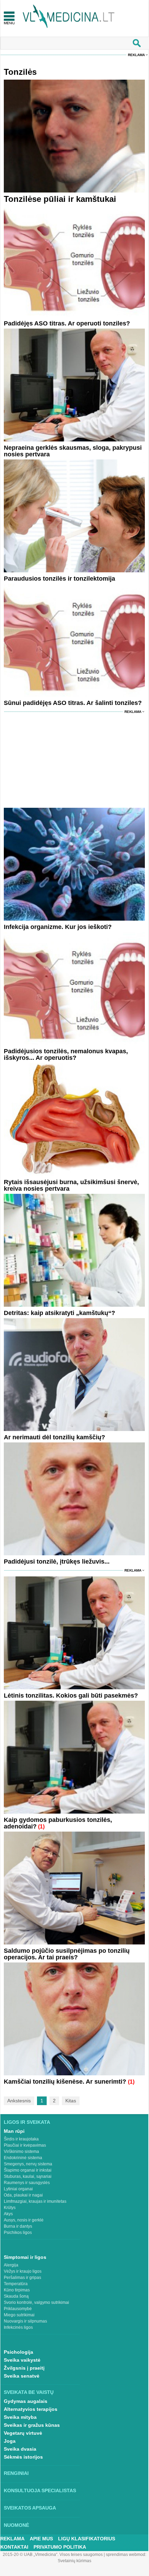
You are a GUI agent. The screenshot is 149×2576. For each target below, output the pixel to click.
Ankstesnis (19, 2101)
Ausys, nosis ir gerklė (24, 2220)
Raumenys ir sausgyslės (27, 2183)
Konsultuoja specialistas (40, 2490)
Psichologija (18, 2352)
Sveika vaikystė (22, 2360)
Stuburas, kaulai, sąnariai (28, 2176)
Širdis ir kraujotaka (21, 2139)
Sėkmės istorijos (23, 2457)
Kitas (71, 2101)
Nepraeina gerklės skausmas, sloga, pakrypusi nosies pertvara (73, 451)
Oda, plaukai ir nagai (23, 2195)
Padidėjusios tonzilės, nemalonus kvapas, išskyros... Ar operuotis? (66, 1054)
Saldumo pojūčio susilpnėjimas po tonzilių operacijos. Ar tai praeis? (67, 1954)
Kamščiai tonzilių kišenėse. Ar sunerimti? (66, 2082)
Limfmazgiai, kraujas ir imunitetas (35, 2201)
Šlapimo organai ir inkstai (28, 2170)
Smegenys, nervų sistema (28, 2164)
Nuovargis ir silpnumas (25, 2321)
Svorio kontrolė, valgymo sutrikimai (36, 2302)
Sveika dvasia (20, 2449)
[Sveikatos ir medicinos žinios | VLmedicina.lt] (69, 16)
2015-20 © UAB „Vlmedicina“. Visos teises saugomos (53, 2555)
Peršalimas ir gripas (22, 2278)
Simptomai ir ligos (25, 2257)
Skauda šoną (16, 2296)
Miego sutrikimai (19, 2315)
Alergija (11, 2265)
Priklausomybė (18, 2309)
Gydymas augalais (26, 2401)
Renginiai (16, 2473)
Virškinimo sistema (21, 2152)
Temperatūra (16, 2284)
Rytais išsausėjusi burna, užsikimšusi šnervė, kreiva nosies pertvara (71, 1185)
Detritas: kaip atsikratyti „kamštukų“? (59, 1313)
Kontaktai (14, 2547)
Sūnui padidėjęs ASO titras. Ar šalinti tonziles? (73, 703)
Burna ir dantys (18, 2226)
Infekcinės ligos (18, 2327)
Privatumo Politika (60, 2547)
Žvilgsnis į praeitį (24, 2368)
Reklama (136, 55)
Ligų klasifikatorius (87, 2539)
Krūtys (10, 2208)
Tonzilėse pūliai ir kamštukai (60, 199)
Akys (8, 2214)
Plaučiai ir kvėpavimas (25, 2145)
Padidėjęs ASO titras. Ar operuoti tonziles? (67, 323)
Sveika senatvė (22, 2376)
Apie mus (41, 2539)
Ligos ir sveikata (27, 2122)
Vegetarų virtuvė (23, 2433)
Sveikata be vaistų (29, 2392)
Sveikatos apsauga (30, 2508)
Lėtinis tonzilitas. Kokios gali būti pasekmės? (71, 1696)
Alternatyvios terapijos (31, 2409)
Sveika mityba (20, 2417)
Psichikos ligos (18, 2233)
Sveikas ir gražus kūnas (32, 2425)
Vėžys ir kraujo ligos (23, 2271)
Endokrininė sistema (23, 2158)
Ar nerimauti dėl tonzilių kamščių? (54, 1437)
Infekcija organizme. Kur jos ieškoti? (58, 927)
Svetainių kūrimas (74, 2561)
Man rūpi (14, 2131)
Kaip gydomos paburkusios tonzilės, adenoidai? (58, 1823)
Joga (10, 2441)
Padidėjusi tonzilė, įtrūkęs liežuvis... (57, 1562)
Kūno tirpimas (17, 2290)
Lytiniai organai (18, 2189)
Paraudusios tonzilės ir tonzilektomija (59, 579)
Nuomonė (16, 2525)
